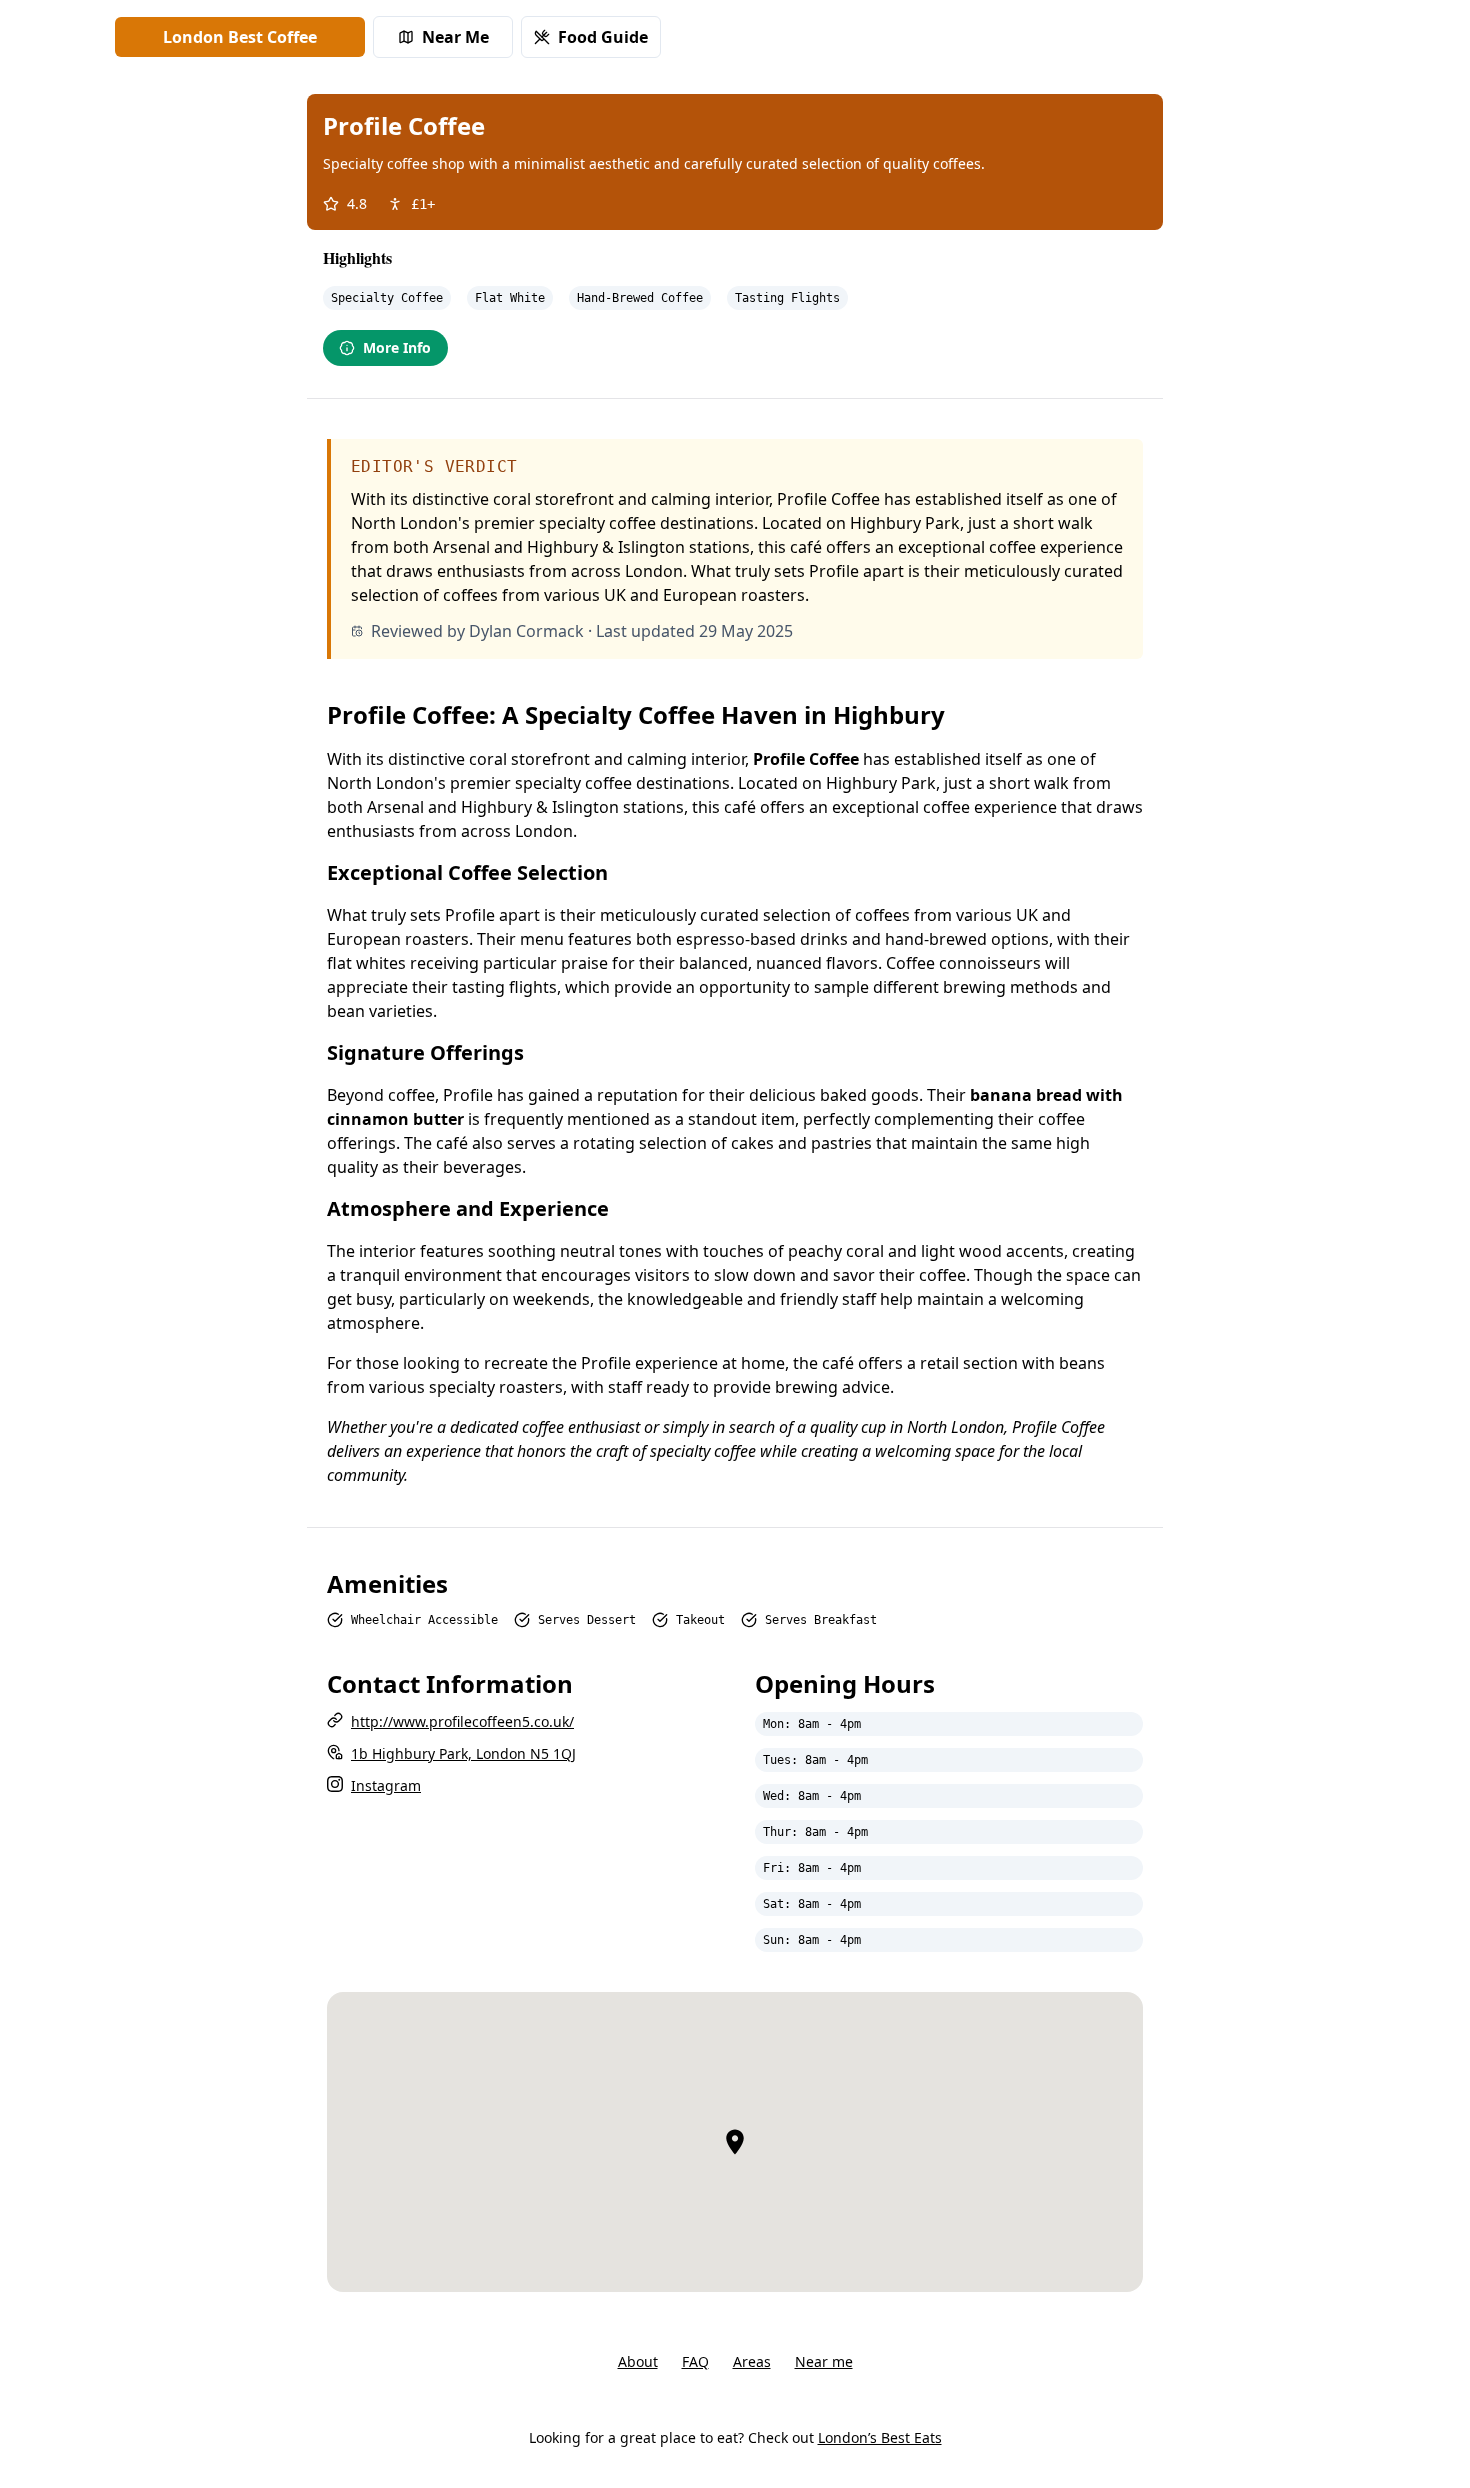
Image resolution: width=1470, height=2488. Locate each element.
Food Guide (603, 37)
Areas (752, 2361)
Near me (824, 2361)
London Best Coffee (240, 37)
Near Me (455, 37)
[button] (735, 2142)
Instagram (386, 1785)
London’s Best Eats (880, 2437)
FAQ (695, 2361)
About (638, 2361)
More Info (397, 347)
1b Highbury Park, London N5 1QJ (463, 1753)
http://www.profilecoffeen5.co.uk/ (462, 1721)
